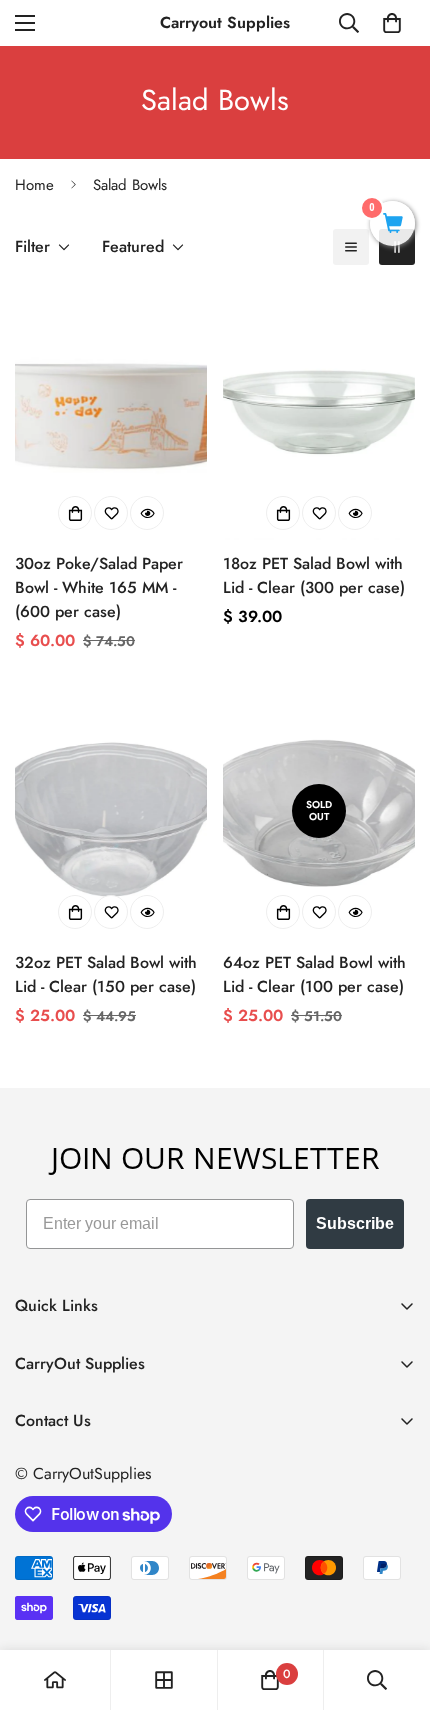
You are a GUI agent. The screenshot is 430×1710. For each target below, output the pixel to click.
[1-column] (351, 247)
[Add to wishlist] (111, 513)
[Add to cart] (75, 513)
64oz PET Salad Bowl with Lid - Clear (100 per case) (314, 974)
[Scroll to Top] (394, 1604)
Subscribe (355, 1223)
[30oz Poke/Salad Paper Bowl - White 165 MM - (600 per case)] (111, 412)
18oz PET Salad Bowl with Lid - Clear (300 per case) (314, 575)
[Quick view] (147, 513)
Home (34, 185)
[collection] (164, 1680)
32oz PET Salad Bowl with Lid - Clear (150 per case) (106, 974)
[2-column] (397, 247)
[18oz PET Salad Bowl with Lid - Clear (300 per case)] (319, 412)
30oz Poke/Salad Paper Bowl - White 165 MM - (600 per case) (99, 587)
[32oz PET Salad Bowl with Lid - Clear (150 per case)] (111, 811)
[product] (55, 1680)
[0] (392, 23)
